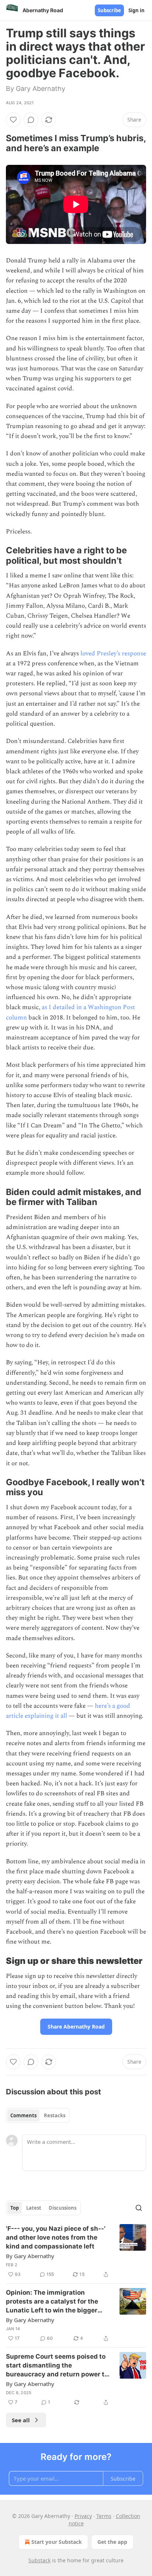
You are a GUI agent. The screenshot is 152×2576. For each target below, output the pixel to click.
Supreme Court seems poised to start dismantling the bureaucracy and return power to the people (57, 2366)
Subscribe (109, 10)
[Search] (139, 2208)
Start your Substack (57, 2542)
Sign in (137, 10)
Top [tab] (15, 2208)
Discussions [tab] (63, 2208)
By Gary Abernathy (30, 2256)
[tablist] (38, 2115)
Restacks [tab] (55, 2115)
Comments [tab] (23, 2115)
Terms (104, 2516)
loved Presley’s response (113, 654)
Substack (39, 2560)
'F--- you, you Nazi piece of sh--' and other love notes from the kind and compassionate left (56, 2237)
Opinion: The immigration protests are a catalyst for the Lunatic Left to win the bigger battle (52, 2302)
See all (21, 2420)
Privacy (83, 2516)
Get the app (112, 2542)
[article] (76, 2251)
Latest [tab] (34, 2208)
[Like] (13, 120)
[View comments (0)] (31, 120)
